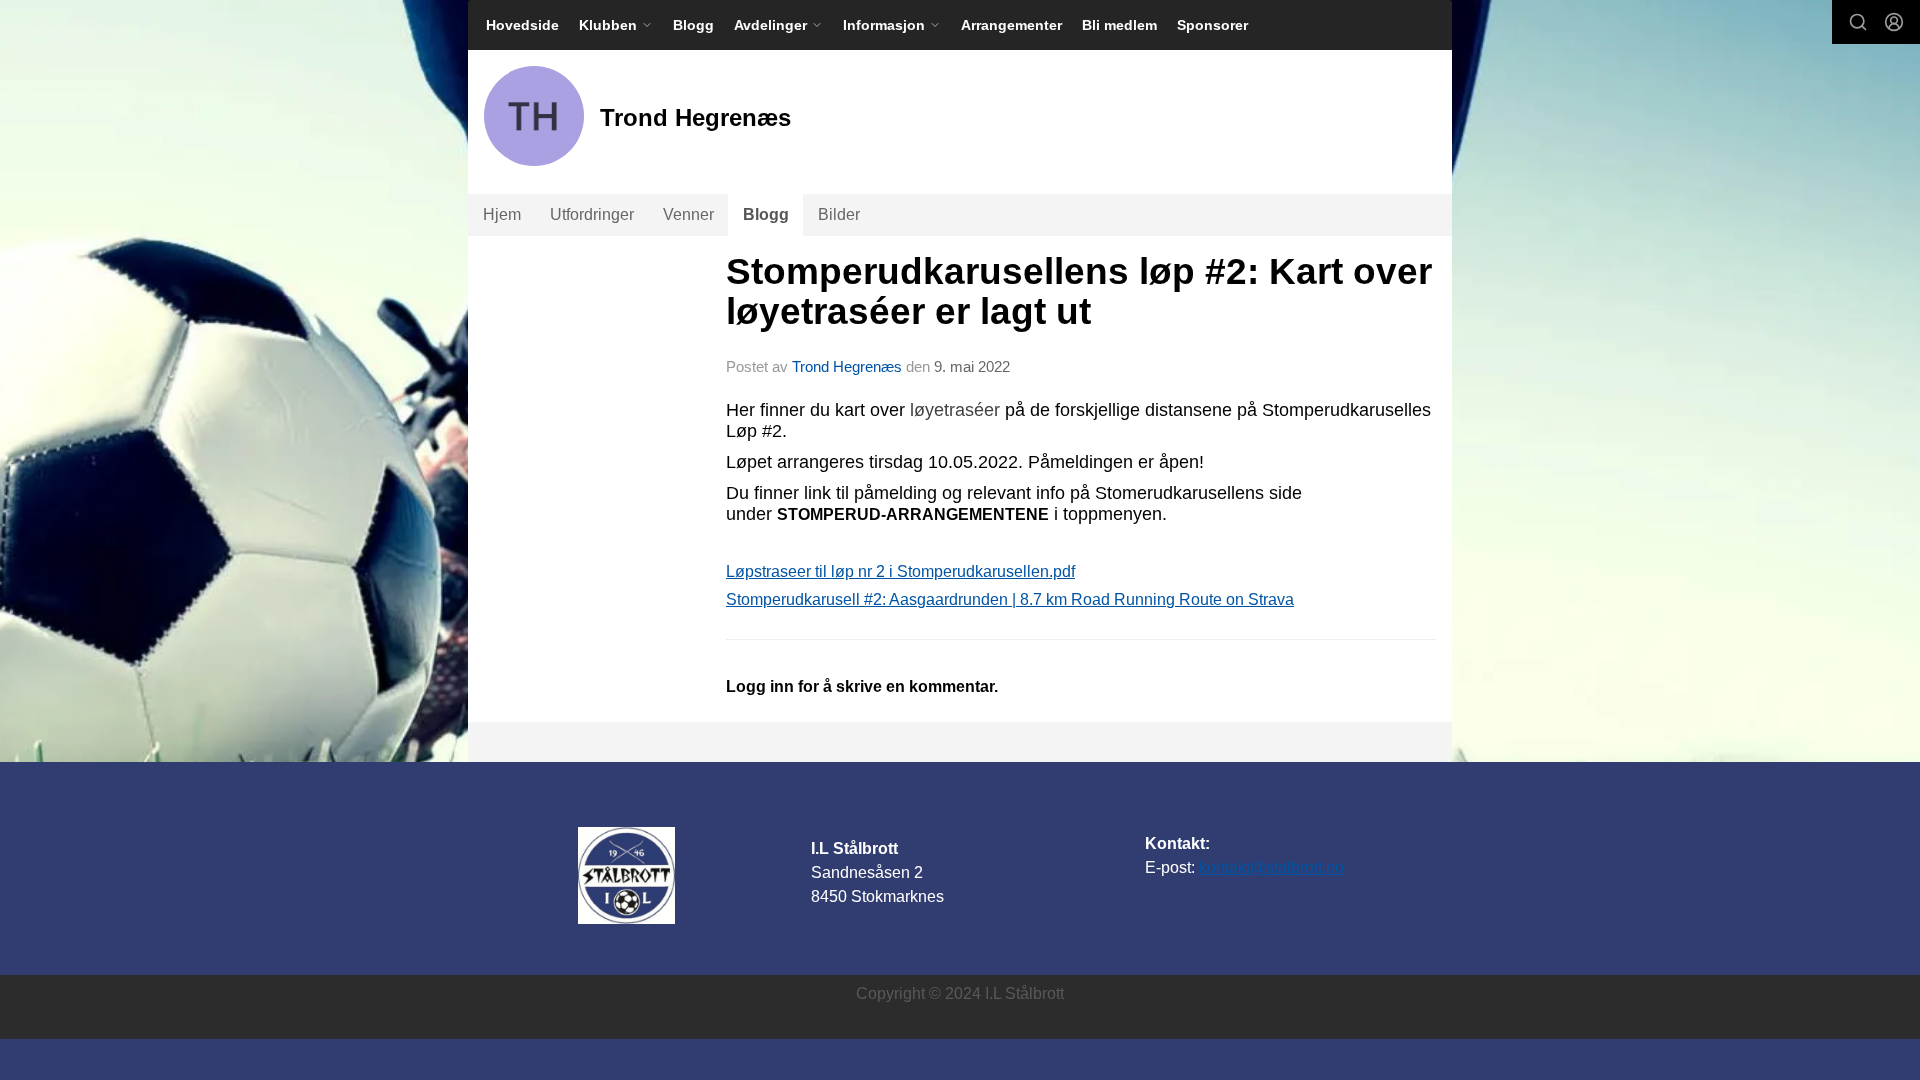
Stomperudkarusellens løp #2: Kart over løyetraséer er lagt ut (1079, 292)
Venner (688, 214)
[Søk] (1858, 22)
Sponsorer (1212, 25)
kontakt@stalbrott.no (1271, 867)
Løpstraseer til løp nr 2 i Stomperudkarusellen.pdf (900, 571)
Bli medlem (1119, 25)
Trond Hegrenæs (847, 366)
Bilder (839, 214)
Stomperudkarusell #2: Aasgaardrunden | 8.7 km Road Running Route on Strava (1010, 599)
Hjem (502, 214)
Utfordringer (592, 214)
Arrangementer (1011, 25)
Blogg (693, 25)
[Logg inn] (1894, 22)
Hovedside (522, 25)
